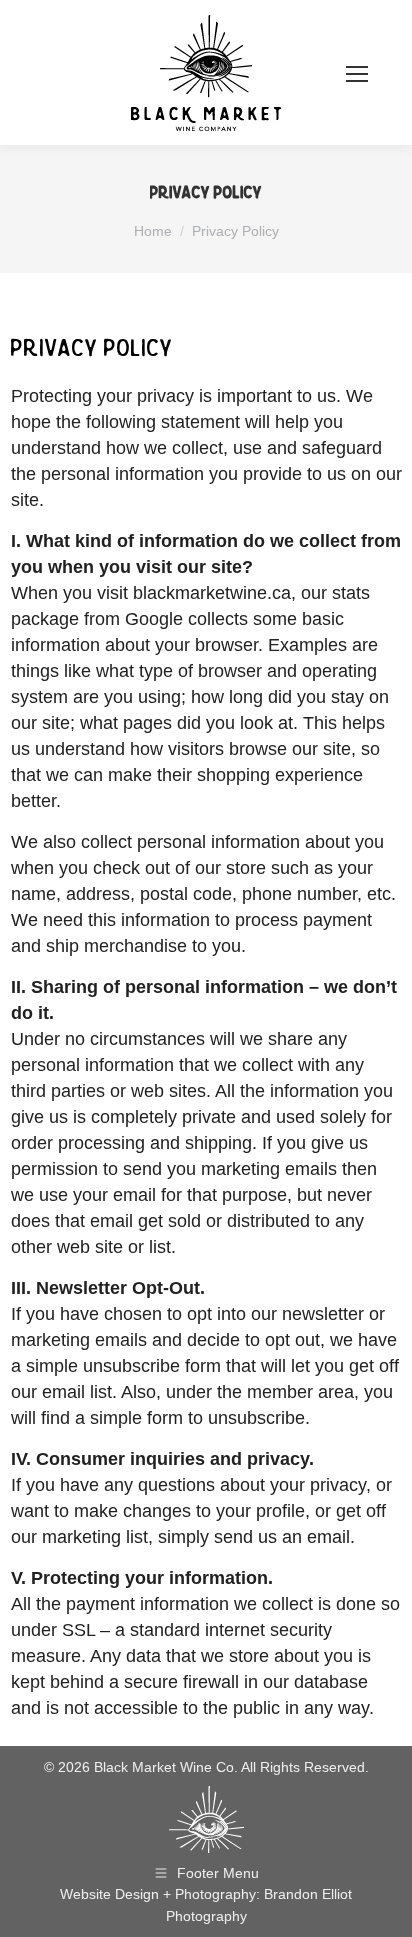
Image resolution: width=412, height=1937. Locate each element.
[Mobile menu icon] (357, 72)
